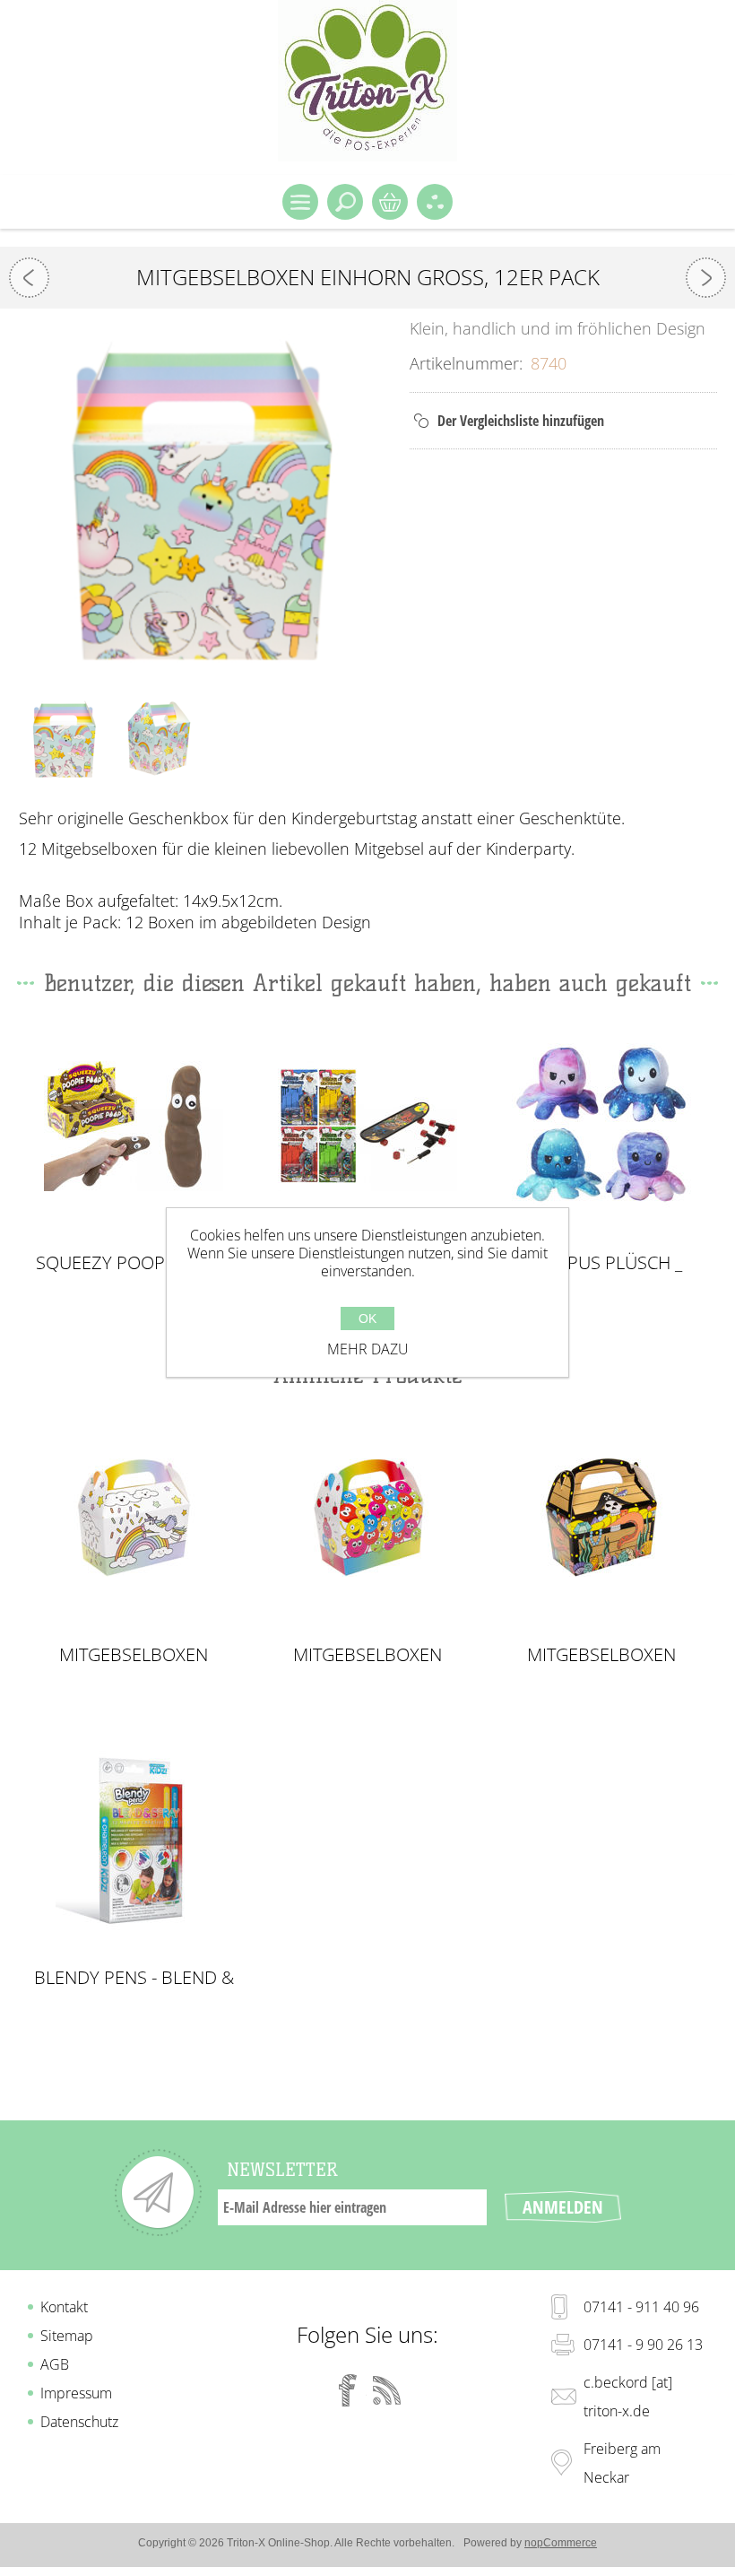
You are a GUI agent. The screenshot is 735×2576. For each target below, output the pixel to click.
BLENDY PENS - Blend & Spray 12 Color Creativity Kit (134, 1978)
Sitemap (67, 2336)
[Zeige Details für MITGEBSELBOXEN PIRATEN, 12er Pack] (601, 1518)
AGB (55, 2364)
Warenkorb (390, 202)
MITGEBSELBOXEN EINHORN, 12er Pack (134, 1655)
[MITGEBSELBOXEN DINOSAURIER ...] (29, 278)
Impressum (76, 2393)
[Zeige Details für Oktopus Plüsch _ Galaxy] (601, 1126)
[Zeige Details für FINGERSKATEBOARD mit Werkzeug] (367, 1126)
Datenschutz (79, 2422)
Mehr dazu (368, 1349)
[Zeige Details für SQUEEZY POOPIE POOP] (134, 1126)
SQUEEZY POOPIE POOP (134, 1263)
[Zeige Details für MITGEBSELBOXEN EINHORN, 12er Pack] (134, 1518)
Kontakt (64, 2307)
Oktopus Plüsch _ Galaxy (601, 1263)
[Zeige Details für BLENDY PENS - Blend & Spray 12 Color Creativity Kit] (134, 1841)
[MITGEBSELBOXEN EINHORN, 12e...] (706, 278)
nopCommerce (561, 2543)
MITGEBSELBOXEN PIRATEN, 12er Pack (601, 1655)
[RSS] (387, 2390)
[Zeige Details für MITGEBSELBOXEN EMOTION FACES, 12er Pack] (367, 1518)
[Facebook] (348, 2390)
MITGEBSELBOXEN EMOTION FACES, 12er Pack (367, 1655)
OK (367, 1318)
